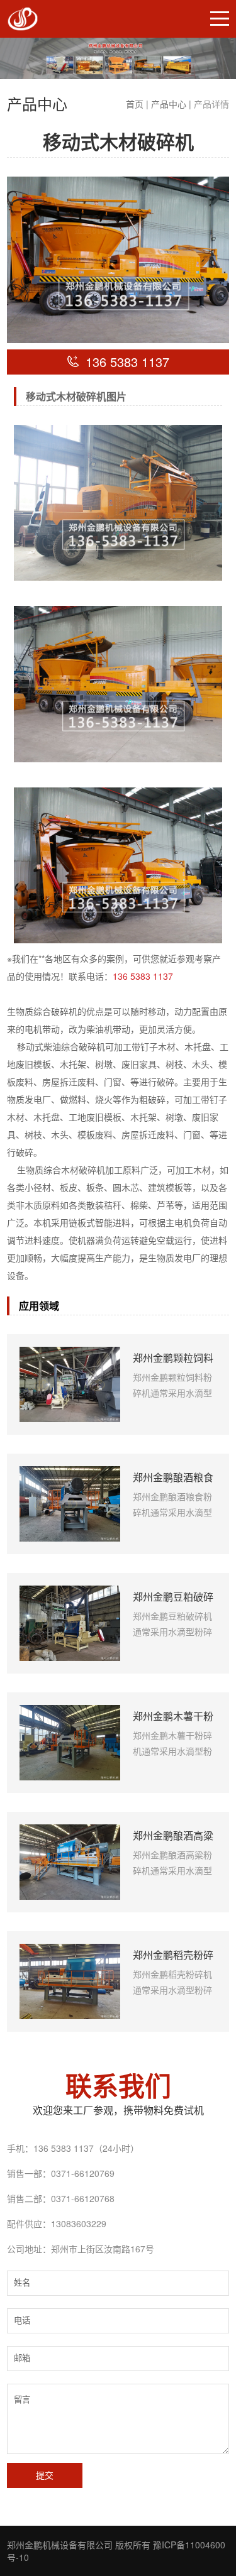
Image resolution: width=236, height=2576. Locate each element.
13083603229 (79, 2223)
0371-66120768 (83, 2198)
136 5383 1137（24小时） (86, 2148)
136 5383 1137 (143, 976)
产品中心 (169, 104)
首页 (135, 104)
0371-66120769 (83, 2173)
